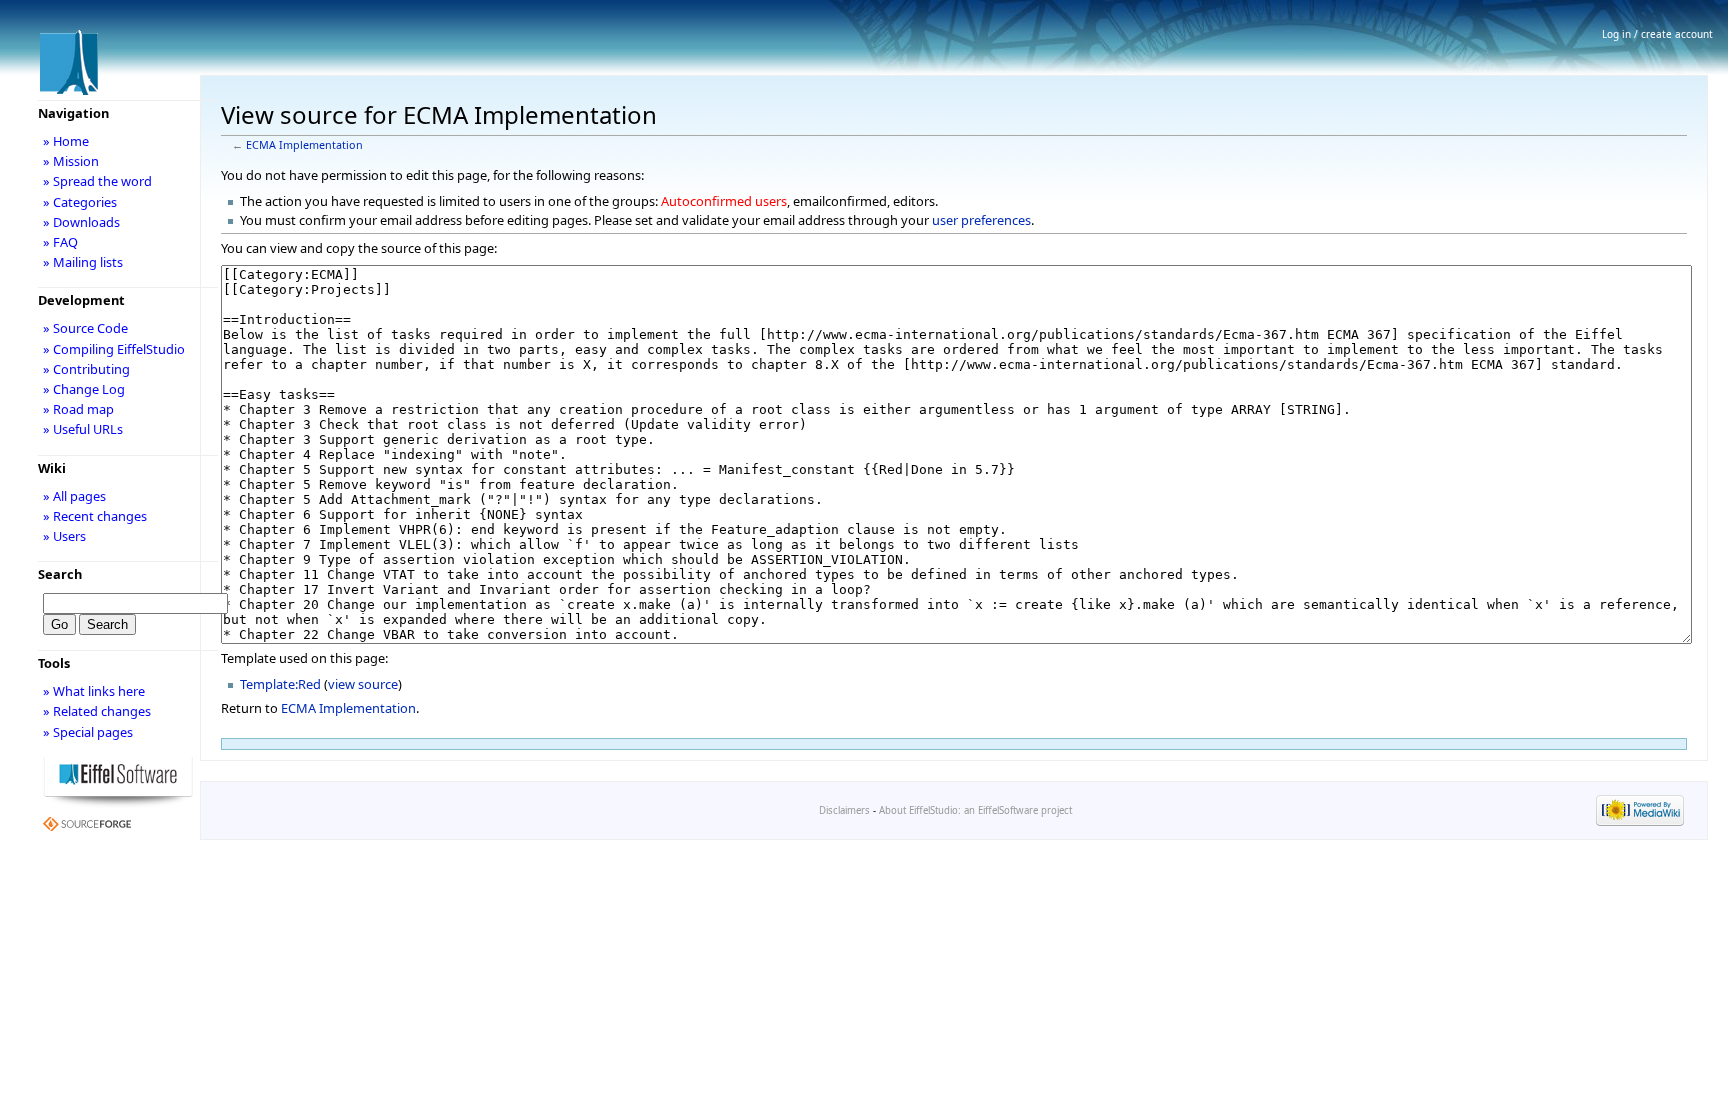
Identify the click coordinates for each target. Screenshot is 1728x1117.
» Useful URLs (83, 429)
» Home (66, 141)
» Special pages (88, 732)
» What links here (94, 691)
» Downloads (81, 222)
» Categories (80, 202)
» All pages (74, 496)
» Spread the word (97, 181)
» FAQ (60, 242)
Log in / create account (1657, 34)
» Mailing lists (83, 262)
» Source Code (85, 328)
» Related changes (97, 711)
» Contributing (86, 369)
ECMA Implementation (304, 145)
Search (60, 574)
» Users (64, 536)
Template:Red (280, 684)
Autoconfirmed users (724, 201)
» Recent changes (95, 516)
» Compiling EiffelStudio (114, 349)
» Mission (71, 161)
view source (363, 684)
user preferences (981, 220)
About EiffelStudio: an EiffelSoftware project (975, 810)
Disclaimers (844, 810)
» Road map (78, 409)
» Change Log (84, 389)
